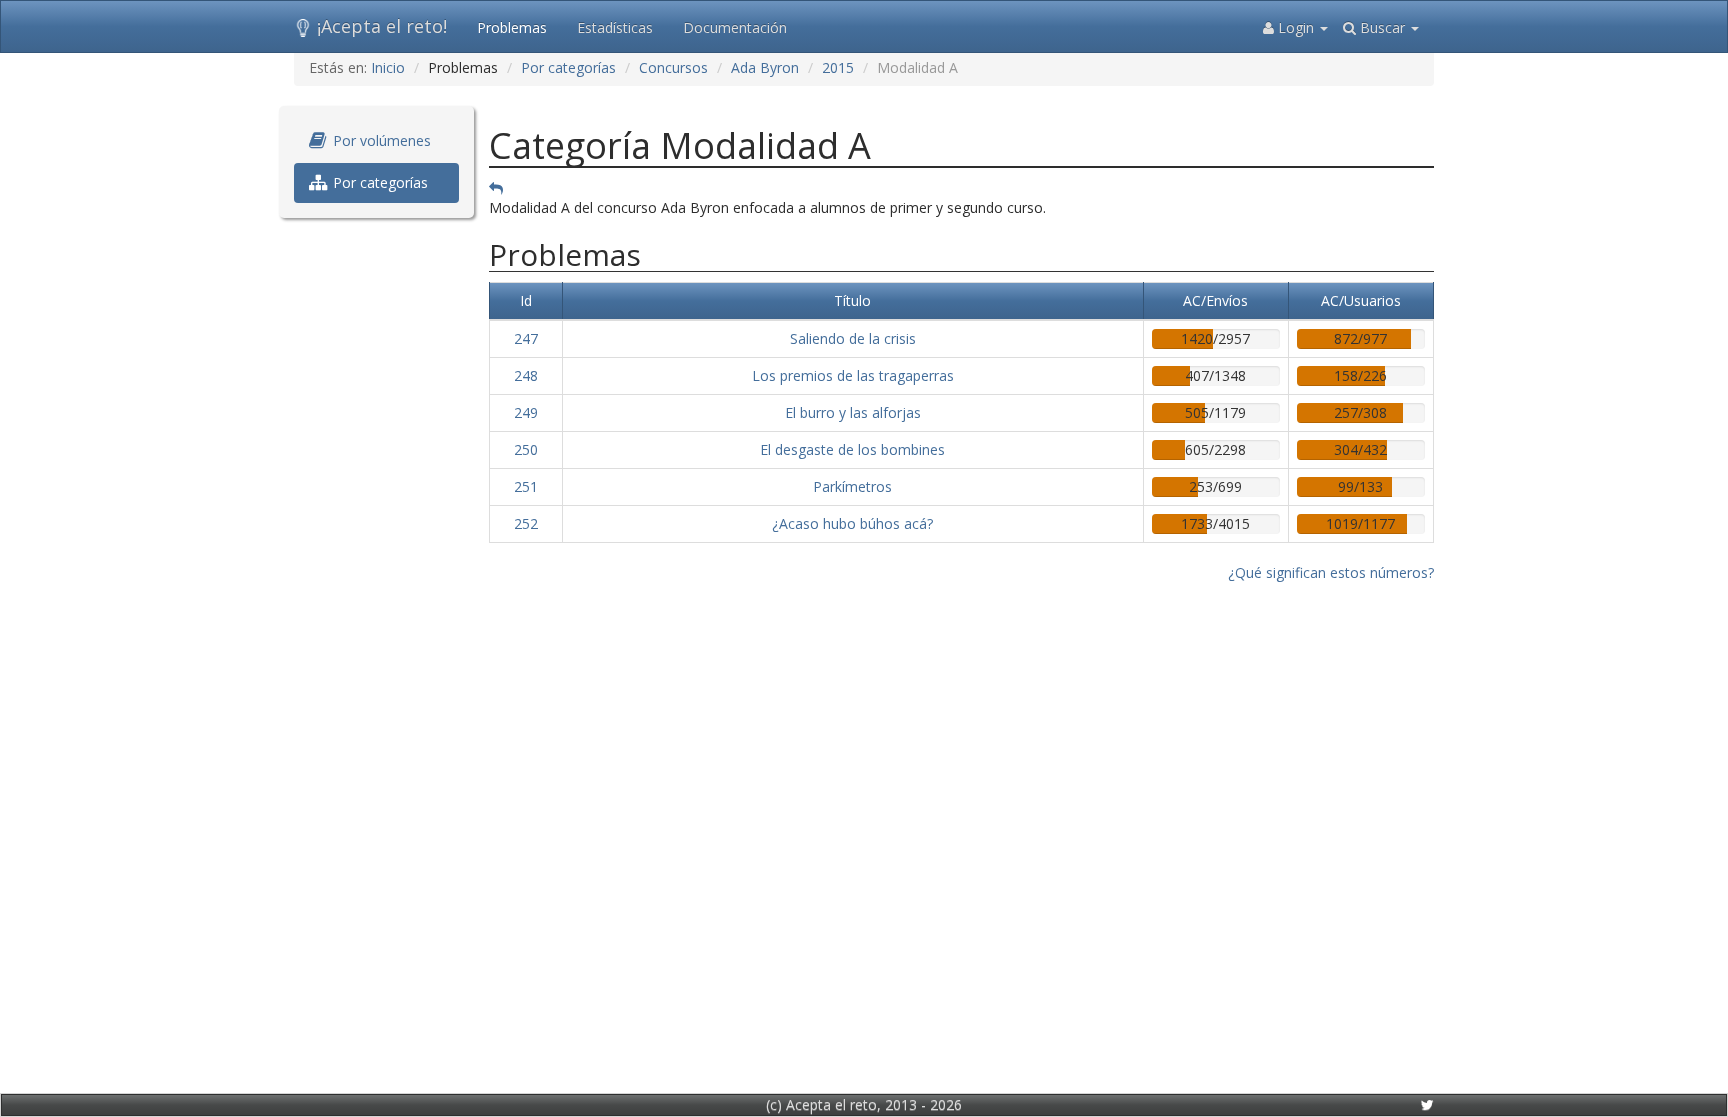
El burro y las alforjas (853, 412)
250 (526, 449)
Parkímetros (852, 486)
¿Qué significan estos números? (1331, 572)
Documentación (735, 27)
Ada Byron (765, 67)
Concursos (673, 67)
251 (526, 486)
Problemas (512, 27)
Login (1296, 27)
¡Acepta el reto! (382, 26)
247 (526, 338)
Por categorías (568, 67)
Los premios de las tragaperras (853, 375)
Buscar (1382, 27)
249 (526, 412)
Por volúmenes (380, 140)
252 (526, 523)
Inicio (388, 67)
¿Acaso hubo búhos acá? (852, 523)
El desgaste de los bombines (852, 449)
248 (526, 375)
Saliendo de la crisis (853, 338)
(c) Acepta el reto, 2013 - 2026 (864, 1104)
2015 (838, 67)
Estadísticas (615, 27)
